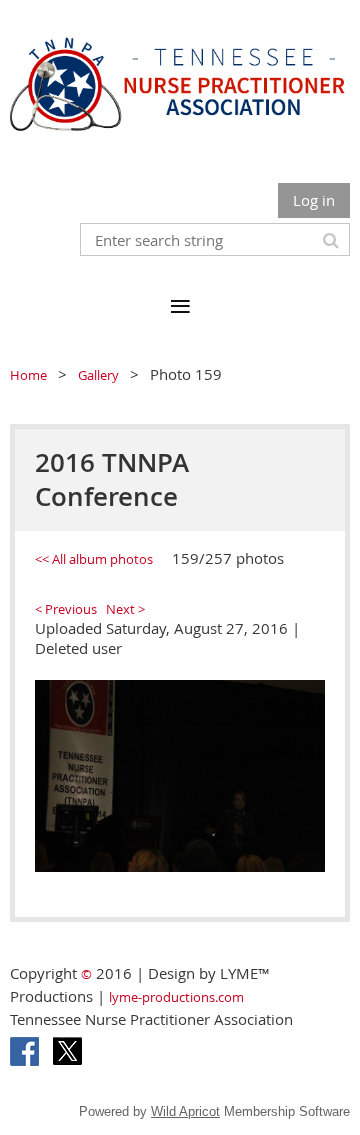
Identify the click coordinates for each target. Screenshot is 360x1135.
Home (28, 375)
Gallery (98, 375)
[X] (67, 1051)
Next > (125, 609)
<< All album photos (94, 559)
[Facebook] (24, 1051)
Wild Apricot (185, 1111)
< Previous (66, 609)
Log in (314, 200)
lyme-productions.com (176, 997)
